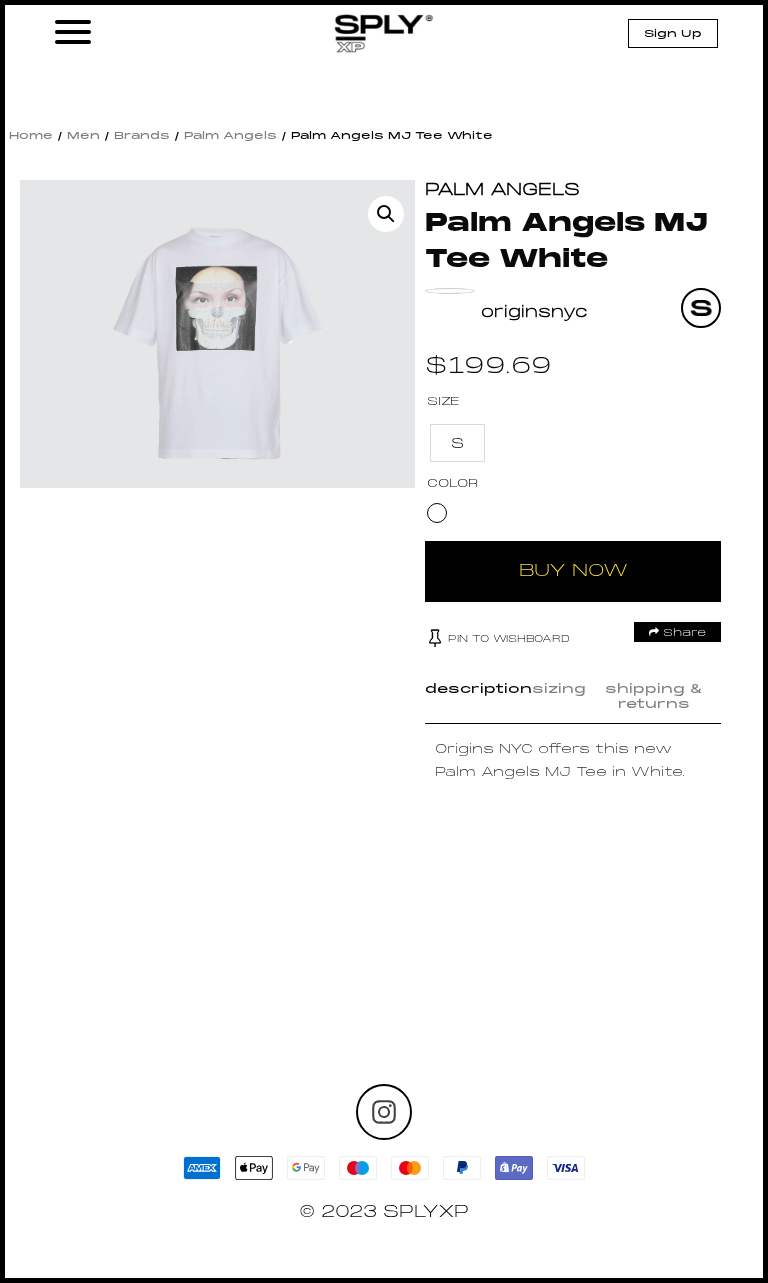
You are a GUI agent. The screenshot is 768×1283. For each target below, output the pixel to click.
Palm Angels (230, 136)
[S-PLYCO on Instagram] (384, 1112)
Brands (142, 136)
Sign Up (673, 34)
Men (83, 136)
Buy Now (573, 571)
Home (31, 136)
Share (682, 633)
